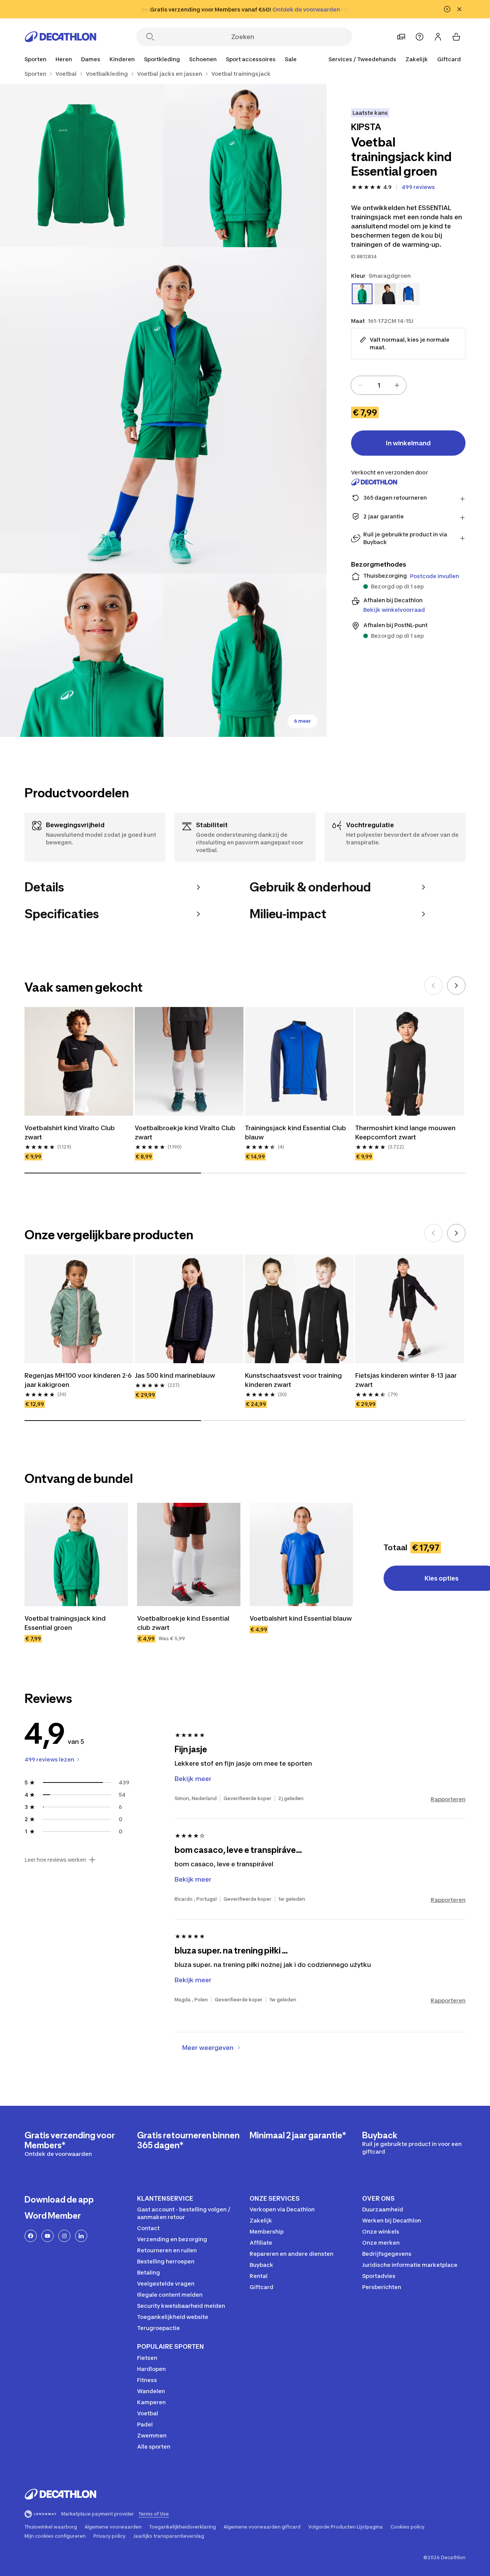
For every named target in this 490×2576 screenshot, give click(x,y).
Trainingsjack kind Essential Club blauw (296, 1132)
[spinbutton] (379, 385)
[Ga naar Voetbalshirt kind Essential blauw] (301, 1554)
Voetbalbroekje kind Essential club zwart (183, 1623)
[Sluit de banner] (459, 9)
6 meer (302, 721)
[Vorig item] (433, 986)
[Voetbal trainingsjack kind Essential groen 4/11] (82, 655)
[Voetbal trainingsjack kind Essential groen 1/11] (245, 165)
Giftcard (449, 59)
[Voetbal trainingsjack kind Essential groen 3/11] (163, 410)
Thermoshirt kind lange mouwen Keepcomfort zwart (405, 1132)
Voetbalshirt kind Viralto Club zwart (70, 1132)
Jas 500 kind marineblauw (175, 1375)
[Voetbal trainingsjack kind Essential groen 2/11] (82, 165)
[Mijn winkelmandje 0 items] (456, 37)
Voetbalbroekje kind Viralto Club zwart (185, 1132)
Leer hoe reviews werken (55, 1860)
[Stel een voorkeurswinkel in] (401, 37)
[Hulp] (420, 37)
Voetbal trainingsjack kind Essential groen (65, 1623)
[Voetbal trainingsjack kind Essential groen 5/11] (245, 655)
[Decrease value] (360, 385)
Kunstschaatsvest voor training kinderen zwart (293, 1380)
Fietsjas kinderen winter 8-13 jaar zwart (406, 1380)
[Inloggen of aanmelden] (438, 37)
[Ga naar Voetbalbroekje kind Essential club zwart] (189, 1554)
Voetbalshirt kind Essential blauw (301, 1618)
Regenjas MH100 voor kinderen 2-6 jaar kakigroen (78, 1380)
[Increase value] (397, 385)
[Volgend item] (456, 986)
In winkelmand (408, 443)
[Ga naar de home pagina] (60, 37)
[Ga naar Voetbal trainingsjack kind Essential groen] (76, 1554)
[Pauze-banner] (447, 9)
